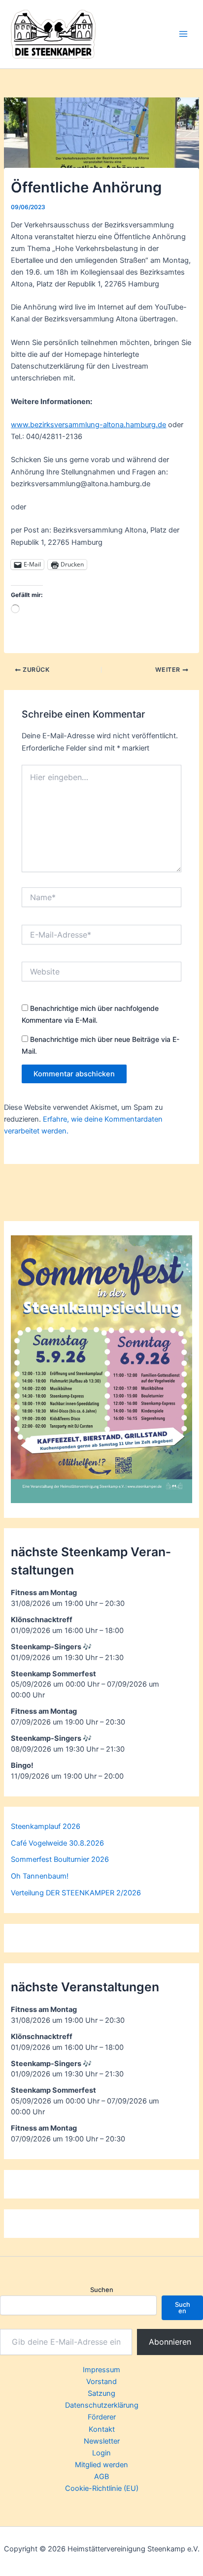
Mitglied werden (101, 2465)
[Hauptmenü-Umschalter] (183, 34)
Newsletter (102, 2441)
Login (101, 2453)
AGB (101, 2477)
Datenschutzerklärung (102, 2405)
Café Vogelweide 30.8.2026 (57, 1843)
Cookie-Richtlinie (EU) (102, 2488)
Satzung (101, 2393)
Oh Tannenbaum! (40, 1876)
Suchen (102, 2290)
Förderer (102, 2417)
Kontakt (102, 2429)
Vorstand (101, 2382)
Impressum (101, 2370)
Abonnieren (170, 2342)
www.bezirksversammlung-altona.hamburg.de (88, 425)
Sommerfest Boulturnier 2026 (60, 1859)
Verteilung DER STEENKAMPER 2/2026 (76, 1893)
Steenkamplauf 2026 (46, 1826)
